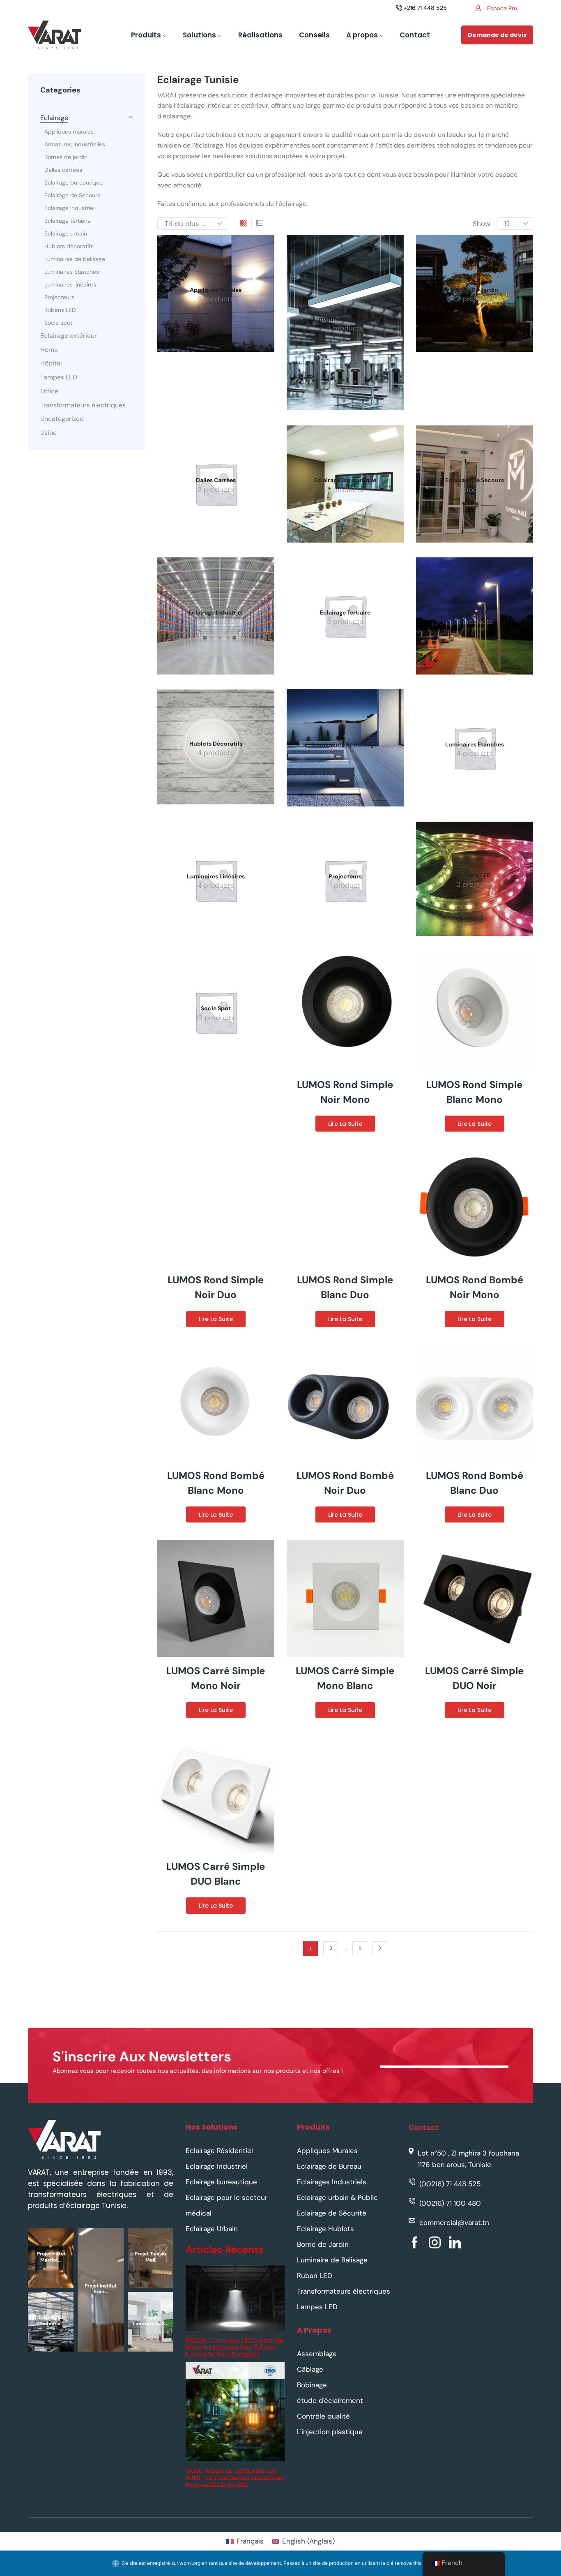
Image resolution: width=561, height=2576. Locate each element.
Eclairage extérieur (69, 336)
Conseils (314, 35)
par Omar (99, 2333)
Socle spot (58, 323)
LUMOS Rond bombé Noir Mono (475, 1287)
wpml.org (190, 2563)
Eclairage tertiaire (68, 221)
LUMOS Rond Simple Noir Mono (345, 1092)
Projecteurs (59, 297)
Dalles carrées (63, 170)
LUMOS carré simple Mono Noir (216, 1678)
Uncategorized (62, 419)
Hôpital (51, 363)
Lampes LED (59, 377)
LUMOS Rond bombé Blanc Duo (475, 1483)
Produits (146, 35)
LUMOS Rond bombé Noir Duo (345, 1483)
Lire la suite (345, 1124)
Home (49, 350)
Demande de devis (497, 35)
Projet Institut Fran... (101, 2289)
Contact (415, 35)
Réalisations (260, 35)
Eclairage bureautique (74, 183)
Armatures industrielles (75, 144)
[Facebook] (415, 2242)
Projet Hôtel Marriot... (51, 2257)
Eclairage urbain (66, 233)
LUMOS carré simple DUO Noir (474, 1678)
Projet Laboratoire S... (151, 2320)
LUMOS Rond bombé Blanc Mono (216, 1483)
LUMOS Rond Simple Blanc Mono (474, 1092)
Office (49, 391)
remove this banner (416, 2563)
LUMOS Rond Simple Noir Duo (216, 1287)
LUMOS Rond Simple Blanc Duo (345, 1287)
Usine (48, 433)
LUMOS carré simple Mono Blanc (345, 1678)
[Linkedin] (455, 2242)
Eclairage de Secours (72, 195)
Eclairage (54, 118)
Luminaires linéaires (70, 284)
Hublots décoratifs (69, 246)
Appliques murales (69, 132)
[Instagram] (435, 2242)
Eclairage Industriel (69, 208)
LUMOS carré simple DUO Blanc (216, 1874)
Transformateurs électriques (83, 405)
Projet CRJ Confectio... (51, 2320)
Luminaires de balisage (75, 259)
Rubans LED (60, 310)
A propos (362, 35)
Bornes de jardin (66, 157)
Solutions (199, 35)
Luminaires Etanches (72, 272)
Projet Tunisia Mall (150, 2257)
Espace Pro (502, 8)
